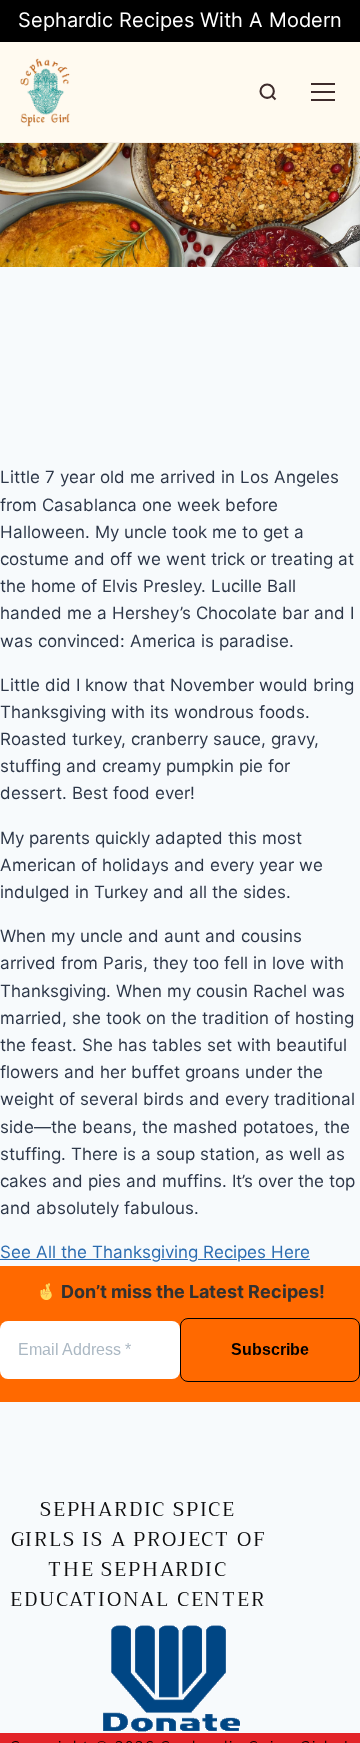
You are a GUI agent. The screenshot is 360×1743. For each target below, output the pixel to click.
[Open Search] (268, 92)
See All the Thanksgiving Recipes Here (155, 1252)
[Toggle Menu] (323, 92)
